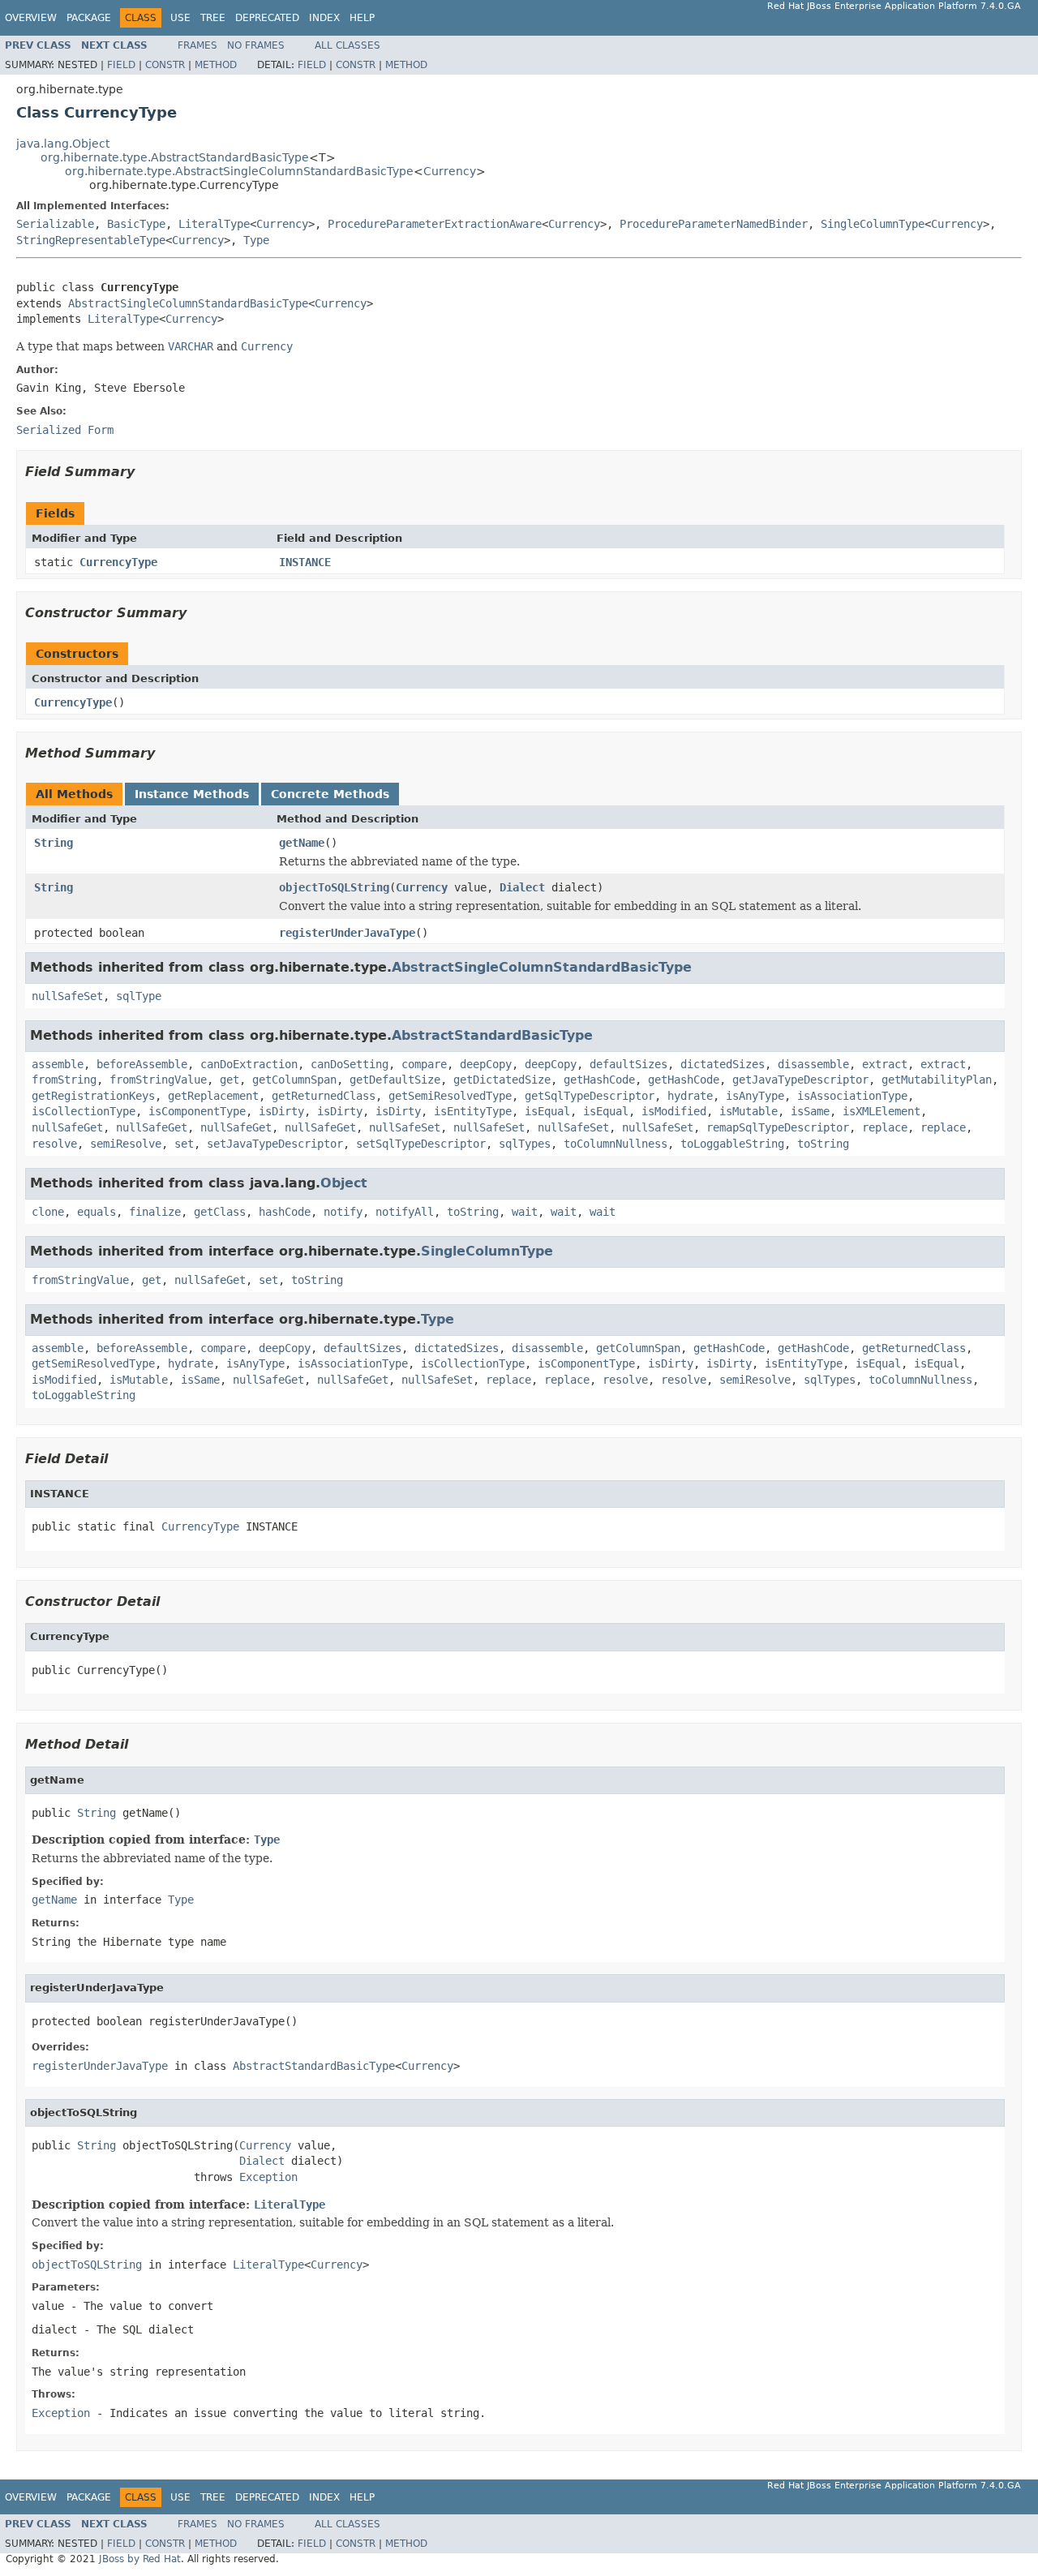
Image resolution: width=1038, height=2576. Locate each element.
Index (324, 18)
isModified (674, 1111)
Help (362, 18)
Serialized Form (65, 430)
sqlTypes (525, 1144)
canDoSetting (350, 1064)
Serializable (55, 224)
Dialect (522, 887)
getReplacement (213, 1096)
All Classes (347, 45)
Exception (268, 2177)
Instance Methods (192, 794)
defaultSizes (628, 1064)
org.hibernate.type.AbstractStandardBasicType (175, 157)
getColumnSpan (294, 1080)
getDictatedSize (502, 1080)
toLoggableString (732, 1144)
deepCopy (486, 1064)
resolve (54, 1144)
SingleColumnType (873, 224)
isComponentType (197, 1111)
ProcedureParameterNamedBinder (714, 224)
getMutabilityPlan (937, 1080)
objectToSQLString (334, 887)
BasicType (136, 224)
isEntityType (473, 1111)
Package (89, 18)
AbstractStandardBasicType (492, 1035)
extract (885, 1064)
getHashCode (599, 1080)
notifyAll (405, 1212)
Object (344, 1183)
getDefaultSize (395, 1080)
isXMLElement (881, 1111)
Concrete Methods (330, 794)
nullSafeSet (67, 996)
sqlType (139, 996)
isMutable (748, 1111)
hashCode (285, 1212)
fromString (64, 1080)
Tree (213, 18)
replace (885, 1127)
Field (121, 65)
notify (343, 1212)
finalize (155, 1212)
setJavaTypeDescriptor (275, 1144)
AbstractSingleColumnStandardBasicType (188, 303)
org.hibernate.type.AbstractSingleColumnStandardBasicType (239, 171)
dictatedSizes (723, 1064)
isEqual (547, 1111)
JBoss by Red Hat (140, 2559)
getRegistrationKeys (93, 1096)
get (229, 1080)
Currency (450, 171)
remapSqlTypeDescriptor (778, 1127)
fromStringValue (158, 1080)
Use (180, 18)
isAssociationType (852, 1096)
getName (302, 843)
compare (424, 1064)
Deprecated (267, 18)
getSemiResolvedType (450, 1096)
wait (525, 1212)
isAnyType (755, 1096)
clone (48, 1212)
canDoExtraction (249, 1064)
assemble (58, 1064)
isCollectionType (84, 1111)
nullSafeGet (67, 1127)
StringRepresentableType (91, 240)
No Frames (256, 45)
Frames (197, 45)
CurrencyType (118, 562)
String (54, 843)
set (184, 1144)
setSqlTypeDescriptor (421, 1144)
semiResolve (126, 1144)
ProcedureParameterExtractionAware (435, 224)
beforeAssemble (142, 1064)
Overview (31, 18)
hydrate (690, 1096)
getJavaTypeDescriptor (800, 1080)
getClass (220, 1212)
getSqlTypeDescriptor (590, 1096)
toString (823, 1144)
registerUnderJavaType (347, 933)
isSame (810, 1111)
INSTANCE (305, 562)
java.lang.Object (63, 144)
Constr (165, 65)
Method (216, 65)
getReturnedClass (324, 1096)
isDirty (281, 1111)
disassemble (813, 1064)
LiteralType (214, 224)
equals (97, 1212)
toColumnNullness (616, 1144)
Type (256, 240)
